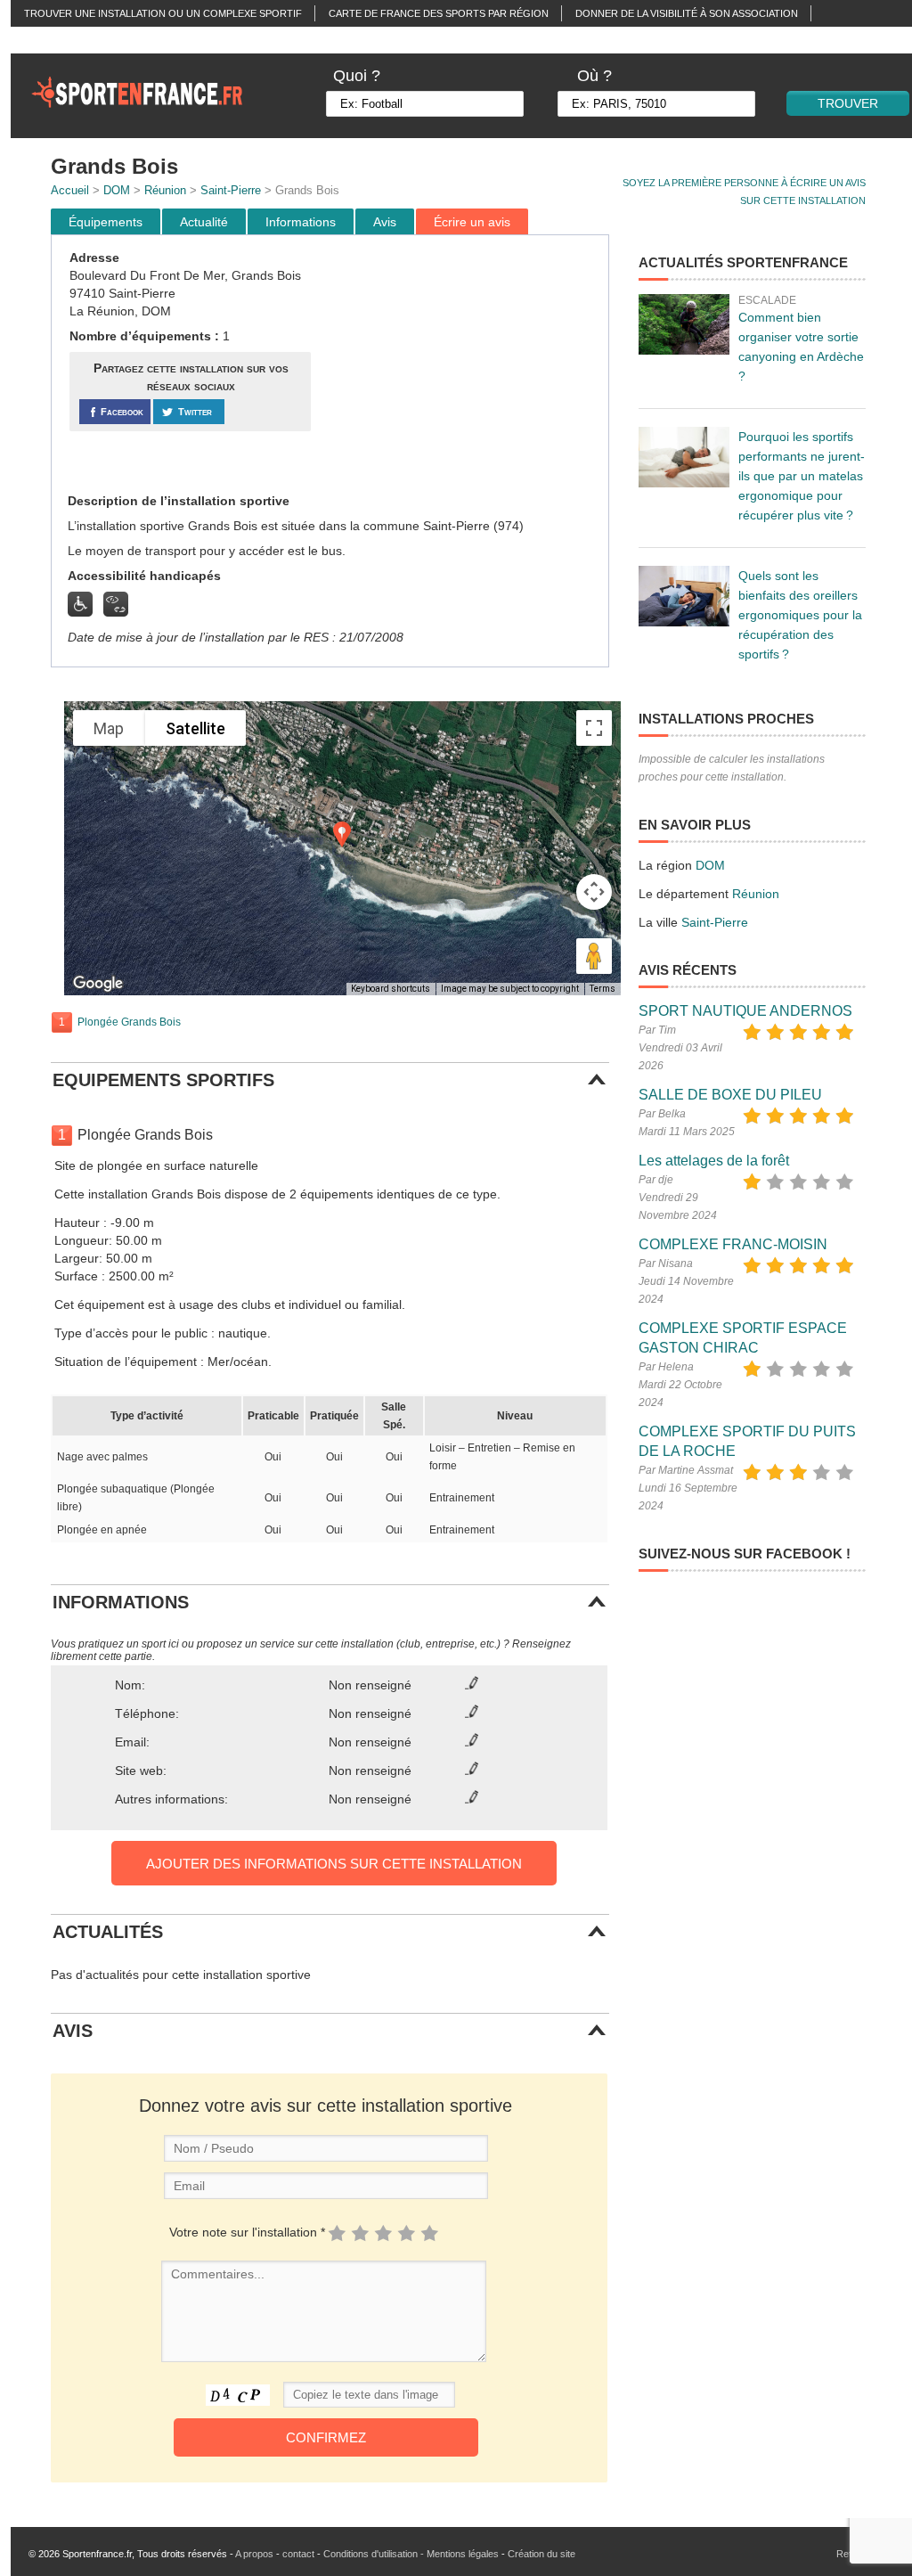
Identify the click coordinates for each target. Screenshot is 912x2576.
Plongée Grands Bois (129, 1022)
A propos (254, 2554)
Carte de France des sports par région (439, 13)
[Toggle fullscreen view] (594, 728)
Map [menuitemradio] (109, 728)
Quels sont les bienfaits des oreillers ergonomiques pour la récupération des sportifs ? (800, 615)
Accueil (70, 190)
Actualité (204, 222)
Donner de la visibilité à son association (687, 13)
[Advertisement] (462, 364)
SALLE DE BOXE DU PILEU (730, 1095)
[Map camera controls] (594, 892)
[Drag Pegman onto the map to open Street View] (594, 956)
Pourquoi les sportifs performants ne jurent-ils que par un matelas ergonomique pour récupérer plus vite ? (802, 476)
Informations (301, 222)
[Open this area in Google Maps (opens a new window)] (98, 984)
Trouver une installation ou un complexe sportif (163, 13)
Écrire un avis (472, 222)
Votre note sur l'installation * (247, 2232)
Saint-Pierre (231, 190)
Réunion (165, 190)
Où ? (594, 76)
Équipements (106, 222)
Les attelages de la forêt (714, 1161)
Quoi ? (357, 76)
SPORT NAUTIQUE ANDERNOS (745, 1011)
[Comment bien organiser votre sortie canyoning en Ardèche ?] (684, 324)
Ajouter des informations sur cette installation (334, 1864)
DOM (117, 190)
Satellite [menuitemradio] (195, 728)
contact (298, 2554)
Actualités (54, 40)
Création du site (541, 2554)
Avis (385, 222)
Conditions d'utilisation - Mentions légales (411, 2554)
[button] (342, 834)
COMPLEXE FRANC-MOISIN (733, 1244)
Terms (603, 989)
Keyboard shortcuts (391, 989)
